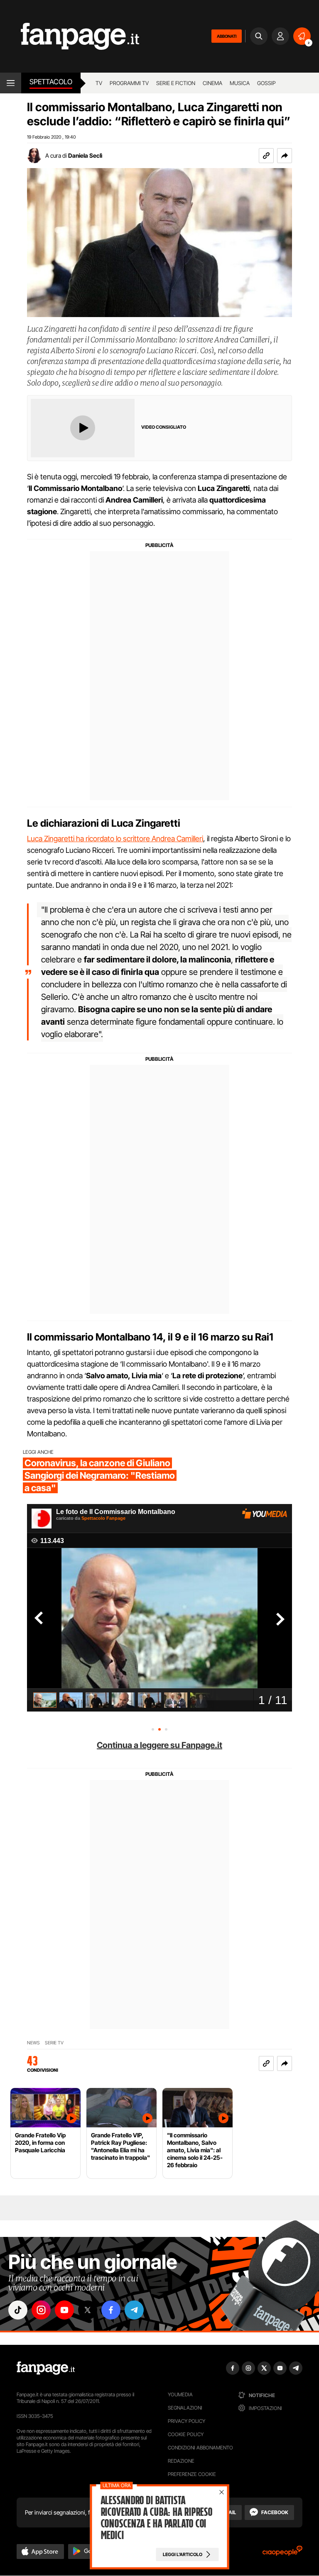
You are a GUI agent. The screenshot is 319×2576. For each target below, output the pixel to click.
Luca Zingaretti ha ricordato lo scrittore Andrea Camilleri (115, 839)
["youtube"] (64, 2310)
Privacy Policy (186, 2421)
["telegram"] (134, 2310)
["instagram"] (41, 2310)
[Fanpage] (46, 2368)
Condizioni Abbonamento (200, 2448)
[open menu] (11, 83)
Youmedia (180, 2394)
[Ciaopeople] (282, 2553)
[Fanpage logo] (70, 36)
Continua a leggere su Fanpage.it (159, 1745)
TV (99, 83)
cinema (212, 83)
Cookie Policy (186, 2434)
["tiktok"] (18, 2310)
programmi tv (129, 83)
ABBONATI (227, 36)
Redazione (181, 2461)
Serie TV (54, 2043)
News (33, 2043)
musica (240, 83)
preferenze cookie (192, 2474)
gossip (266, 83)
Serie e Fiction (176, 83)
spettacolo (51, 82)
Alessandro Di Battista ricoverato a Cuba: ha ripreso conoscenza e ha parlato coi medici (157, 2518)
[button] (285, 156)
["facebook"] (111, 2310)
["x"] (88, 2310)
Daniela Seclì (85, 155)
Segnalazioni (185, 2408)
